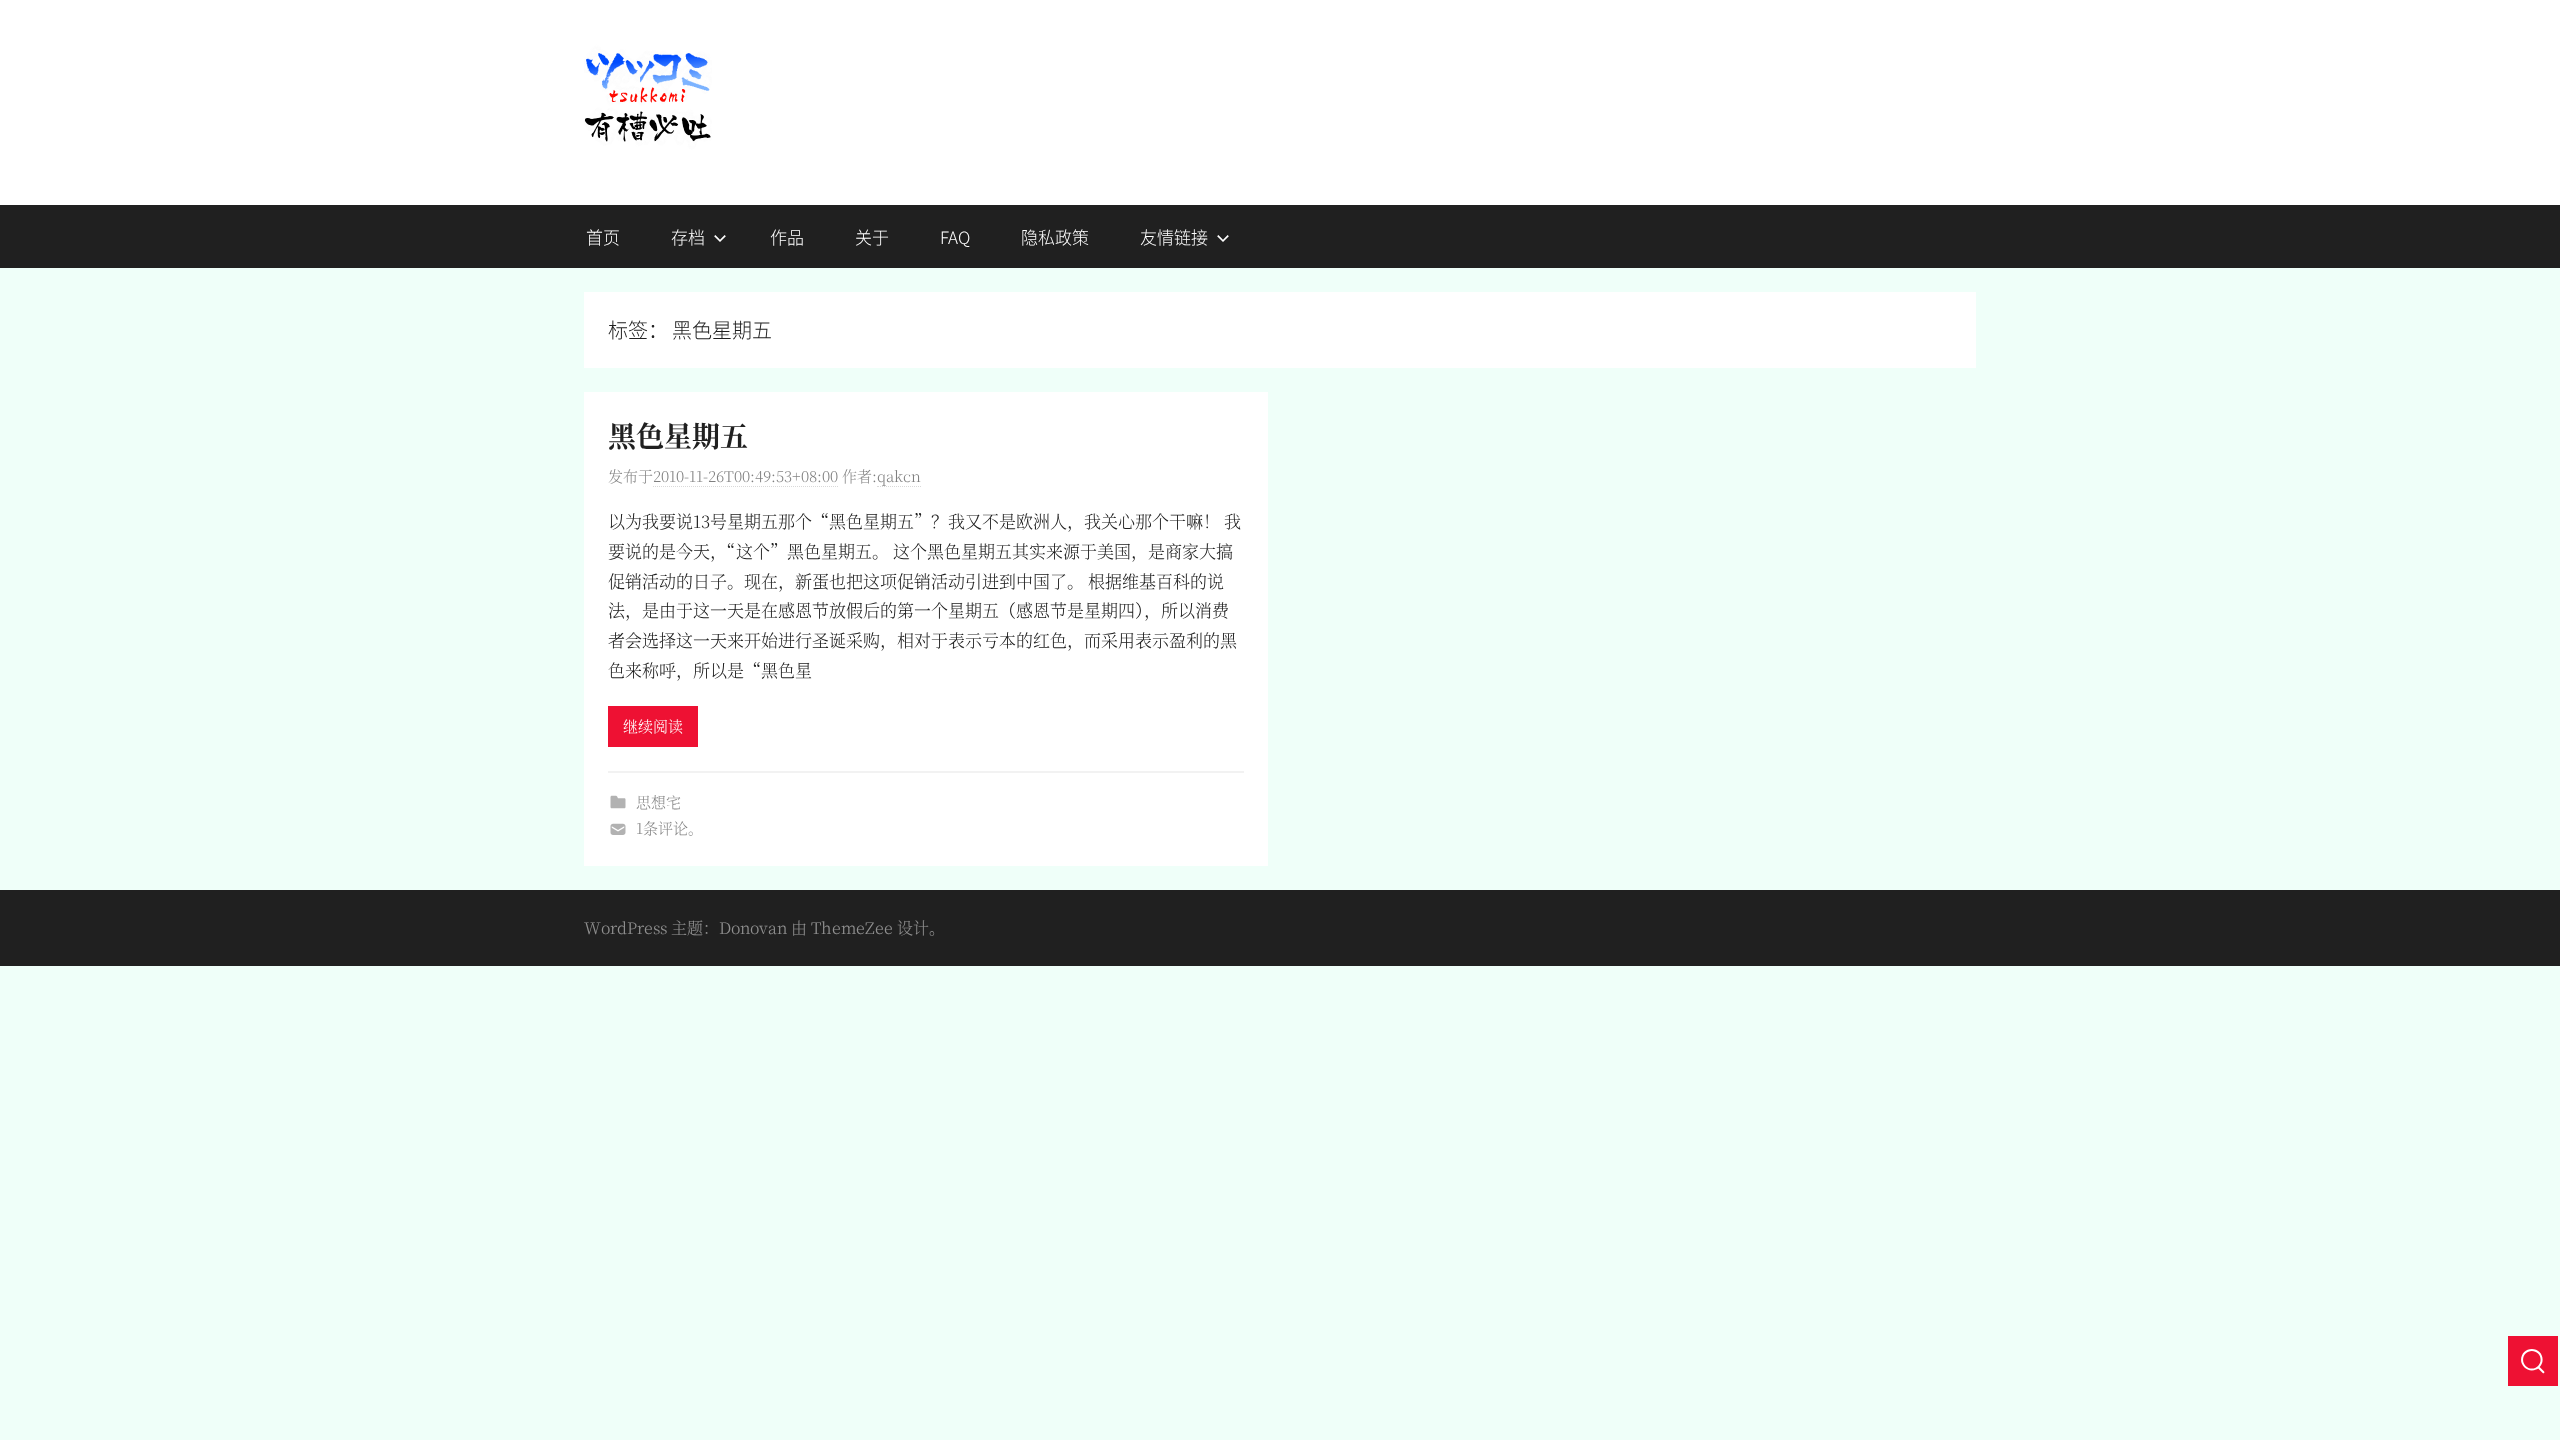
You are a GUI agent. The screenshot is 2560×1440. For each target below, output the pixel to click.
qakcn (899, 475)
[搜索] (2533, 1361)
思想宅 (658, 801)
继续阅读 (653, 725)
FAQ (955, 236)
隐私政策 (1055, 236)
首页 (603, 236)
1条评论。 (669, 827)
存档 (688, 236)
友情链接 (1174, 236)
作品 (787, 236)
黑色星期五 (678, 435)
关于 (872, 236)
